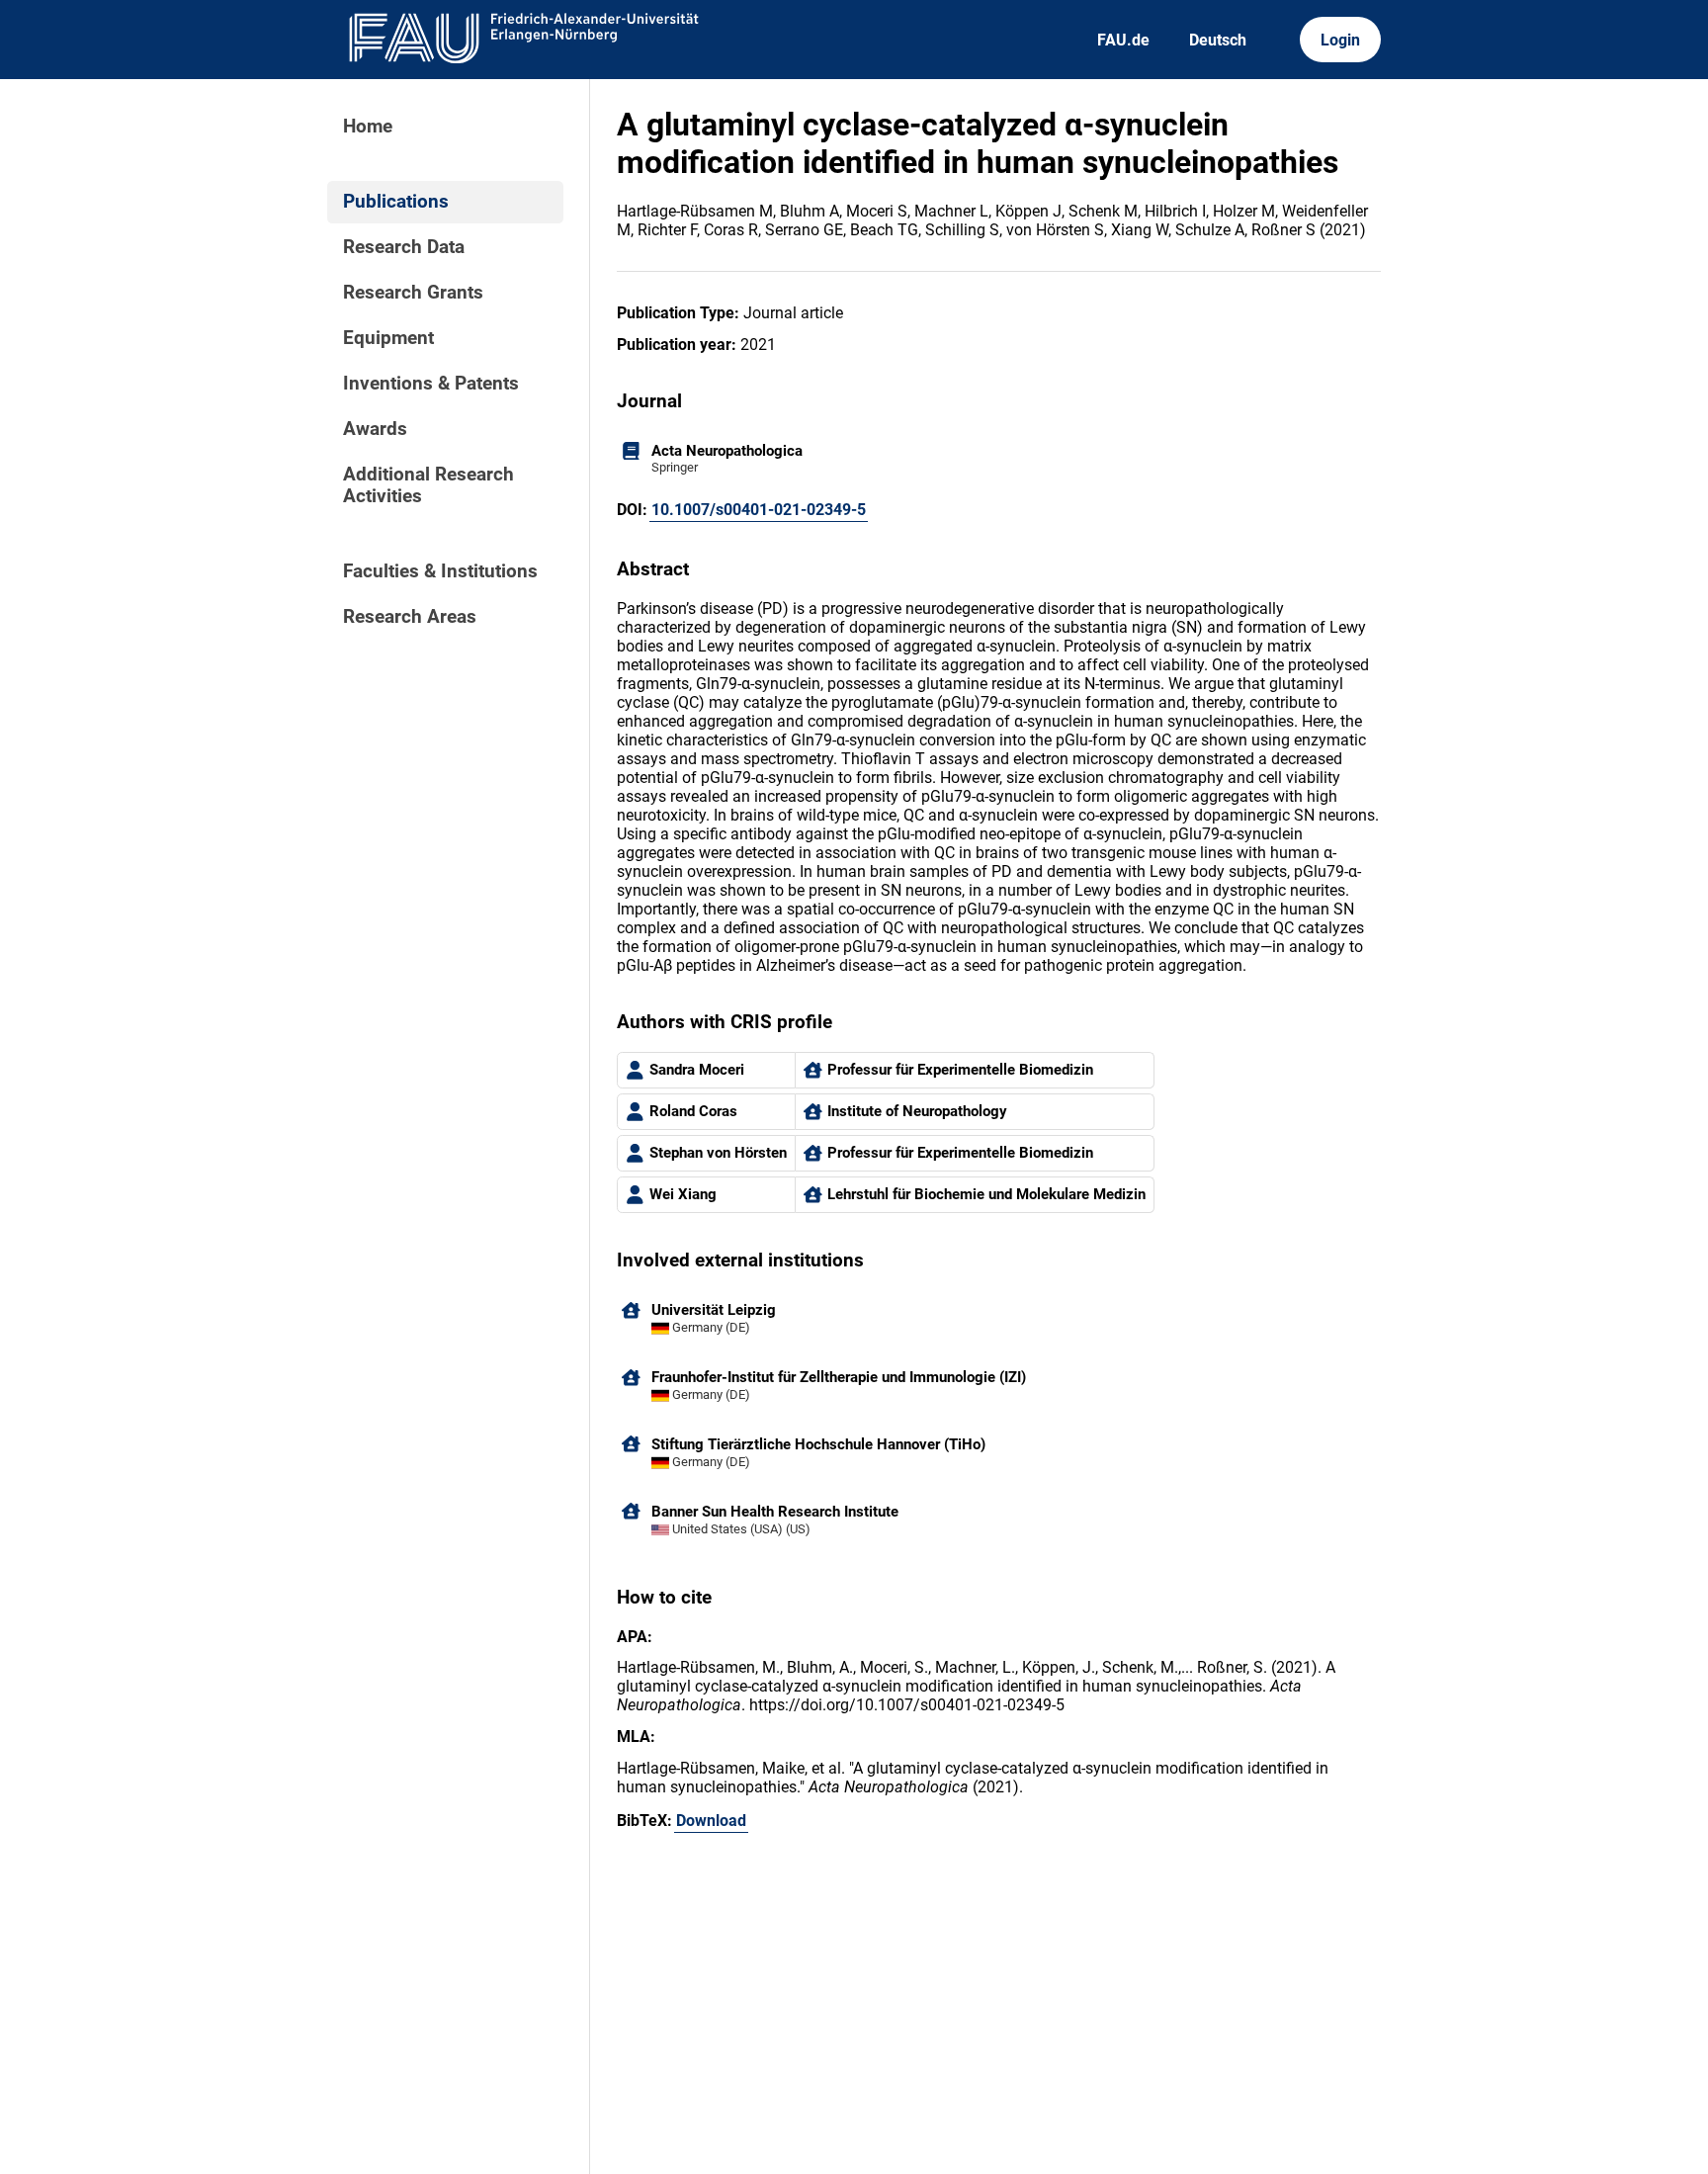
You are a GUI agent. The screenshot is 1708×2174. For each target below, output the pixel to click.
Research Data (404, 247)
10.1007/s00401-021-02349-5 (759, 510)
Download (711, 1821)
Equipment (388, 338)
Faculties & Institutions (440, 571)
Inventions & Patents (431, 384)
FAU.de (1123, 40)
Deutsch (1218, 40)
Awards (375, 429)
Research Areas (410, 617)
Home (368, 127)
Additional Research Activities (428, 485)
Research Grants (413, 293)
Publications (396, 202)
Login (1340, 40)
